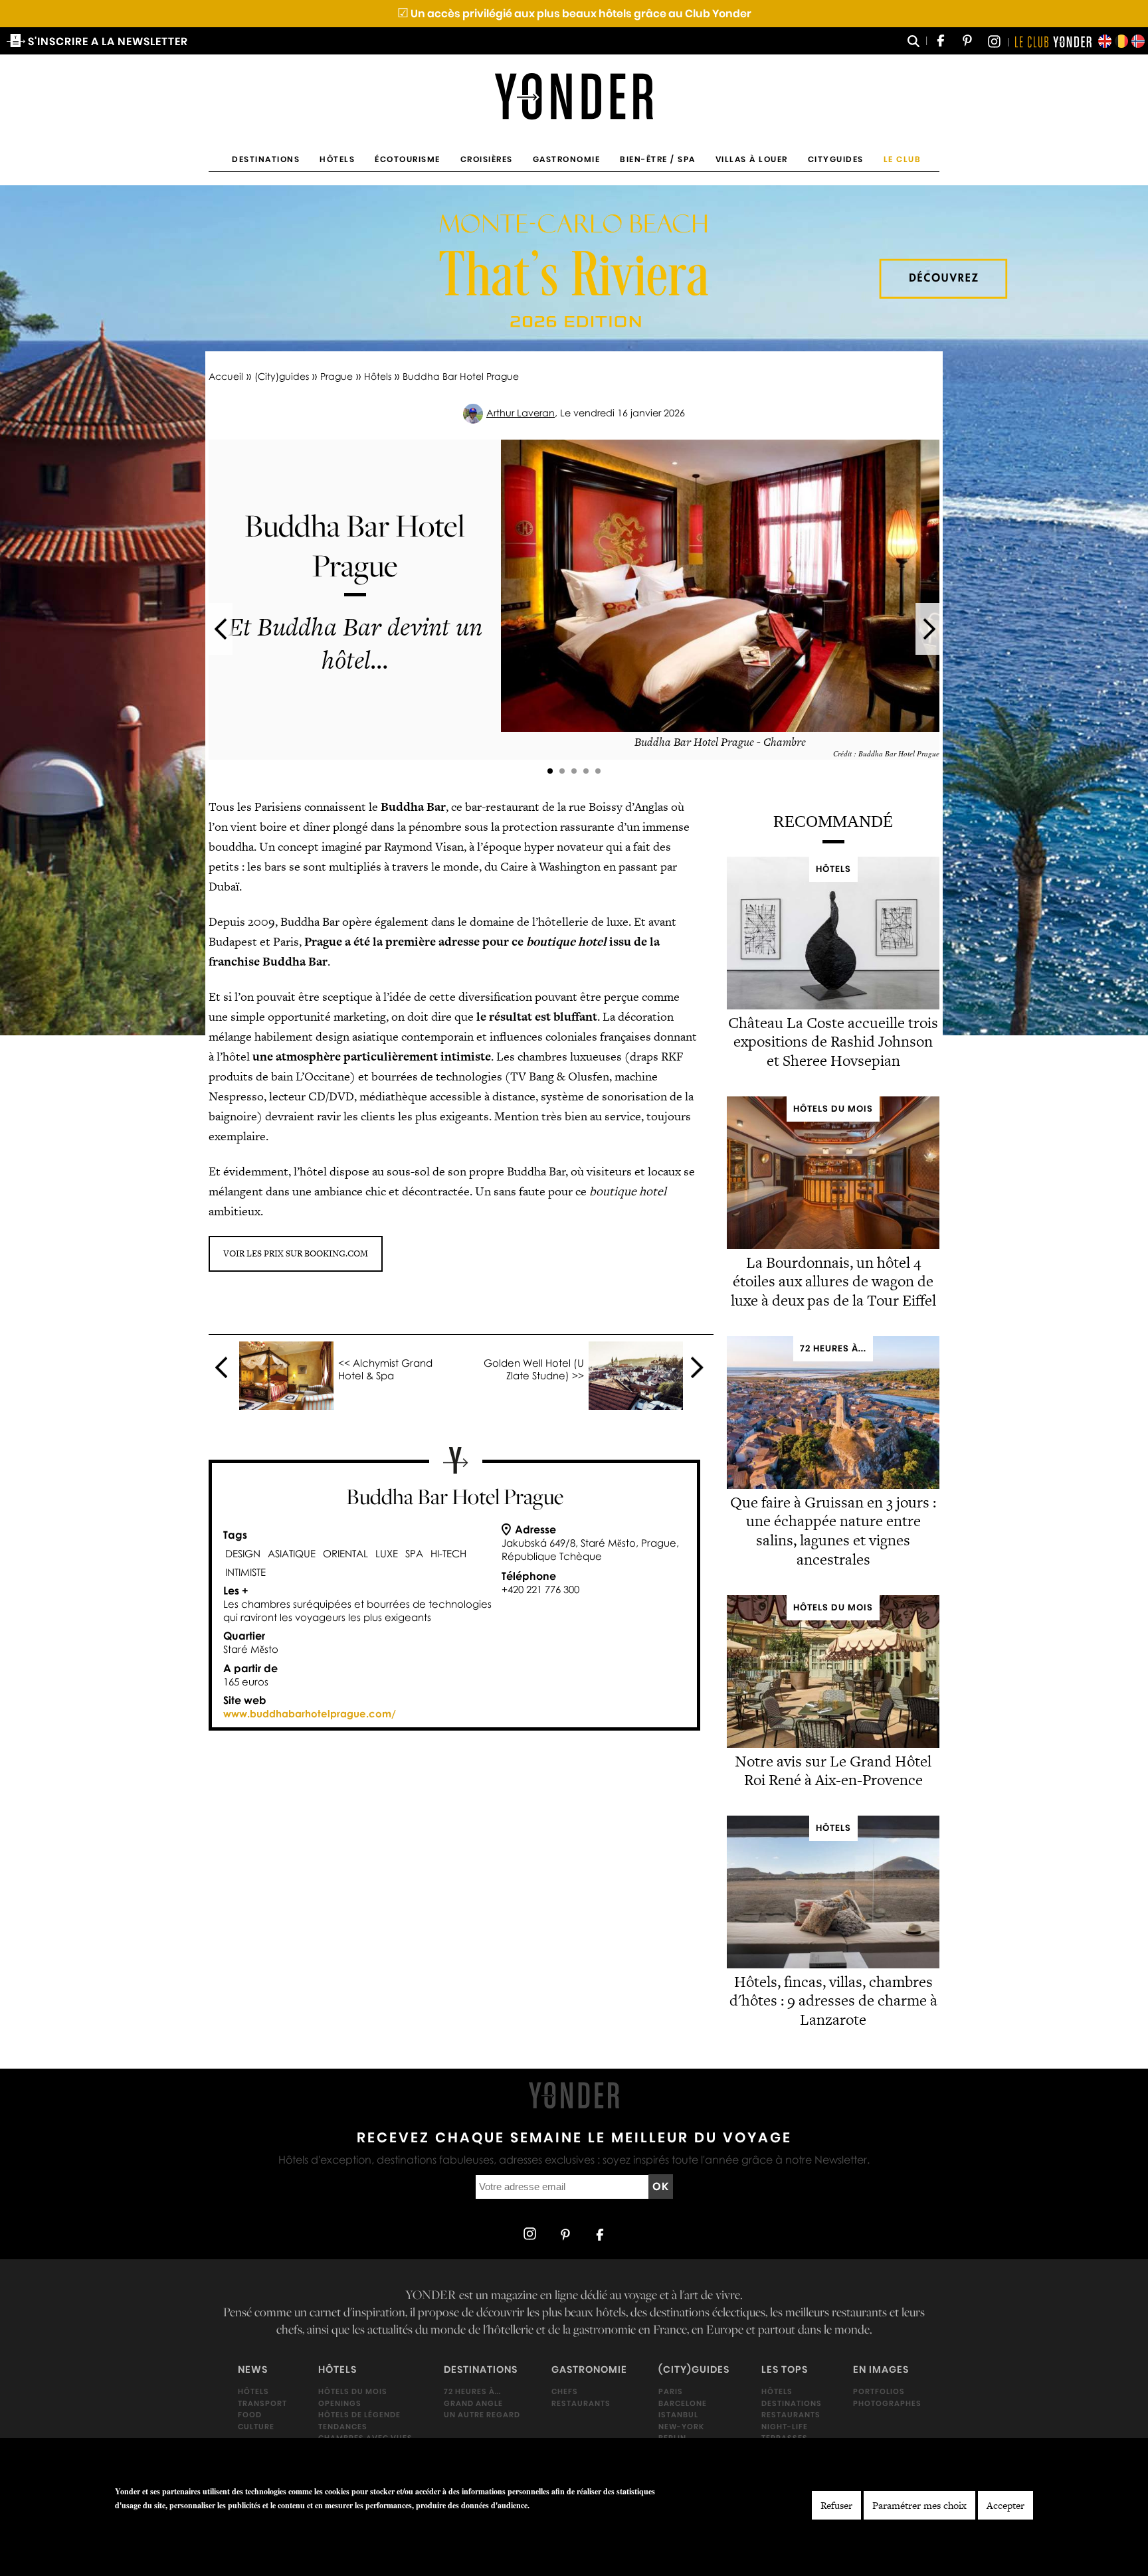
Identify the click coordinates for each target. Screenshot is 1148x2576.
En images (881, 2370)
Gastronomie (567, 159)
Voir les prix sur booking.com (296, 1253)
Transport (262, 2403)
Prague (336, 376)
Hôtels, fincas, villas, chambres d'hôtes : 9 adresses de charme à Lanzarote (833, 2000)
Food (250, 2415)
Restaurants (581, 2403)
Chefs (565, 2391)
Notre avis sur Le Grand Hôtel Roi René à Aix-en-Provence (833, 1770)
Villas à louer (752, 159)
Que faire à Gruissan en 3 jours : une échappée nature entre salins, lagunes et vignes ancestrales (833, 1531)
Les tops (785, 2370)
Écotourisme (408, 159)
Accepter (1005, 2505)
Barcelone (683, 2403)
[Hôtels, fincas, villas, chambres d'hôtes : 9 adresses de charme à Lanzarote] (833, 1965)
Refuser (836, 2505)
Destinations (266, 159)
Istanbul (678, 2415)
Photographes (887, 2403)
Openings (340, 2403)
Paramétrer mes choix (919, 2505)
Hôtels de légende (359, 2415)
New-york (681, 2427)
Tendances (343, 2427)
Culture (256, 2427)
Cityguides (836, 159)
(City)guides (282, 376)
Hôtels (337, 159)
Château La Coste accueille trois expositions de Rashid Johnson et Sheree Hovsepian (833, 1042)
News (253, 2370)
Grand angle (473, 2403)
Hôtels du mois (353, 2391)
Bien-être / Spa (658, 159)
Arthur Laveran (521, 413)
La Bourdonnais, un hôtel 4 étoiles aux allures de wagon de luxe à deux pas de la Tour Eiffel (833, 1282)
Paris (671, 2391)
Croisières (487, 159)
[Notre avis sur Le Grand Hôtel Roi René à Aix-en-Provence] (833, 1744)
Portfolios (879, 2391)
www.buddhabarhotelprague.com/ (310, 1713)
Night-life (785, 2427)
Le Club (903, 159)
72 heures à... (472, 2391)
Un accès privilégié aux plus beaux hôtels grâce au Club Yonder (574, 14)
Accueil (226, 376)
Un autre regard (482, 2415)
